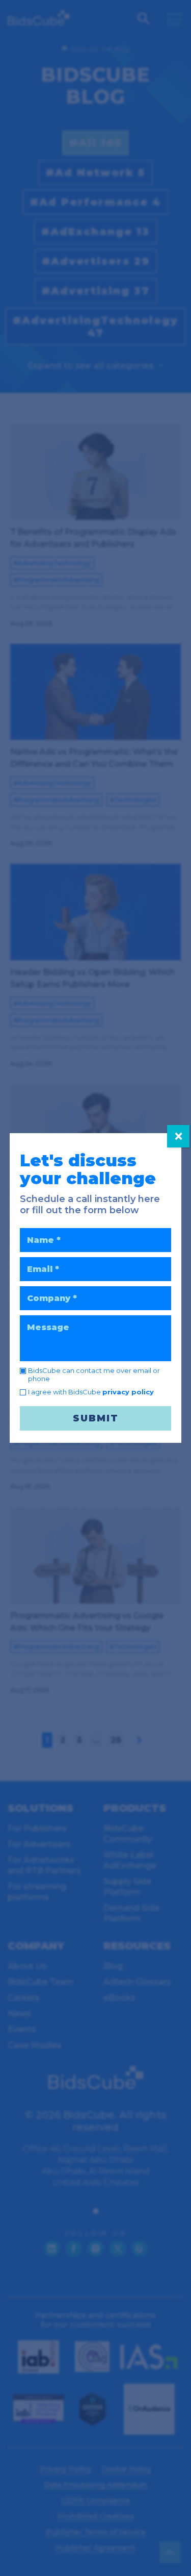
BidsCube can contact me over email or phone (94, 1374)
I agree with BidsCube (91, 1392)
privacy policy (128, 1392)
